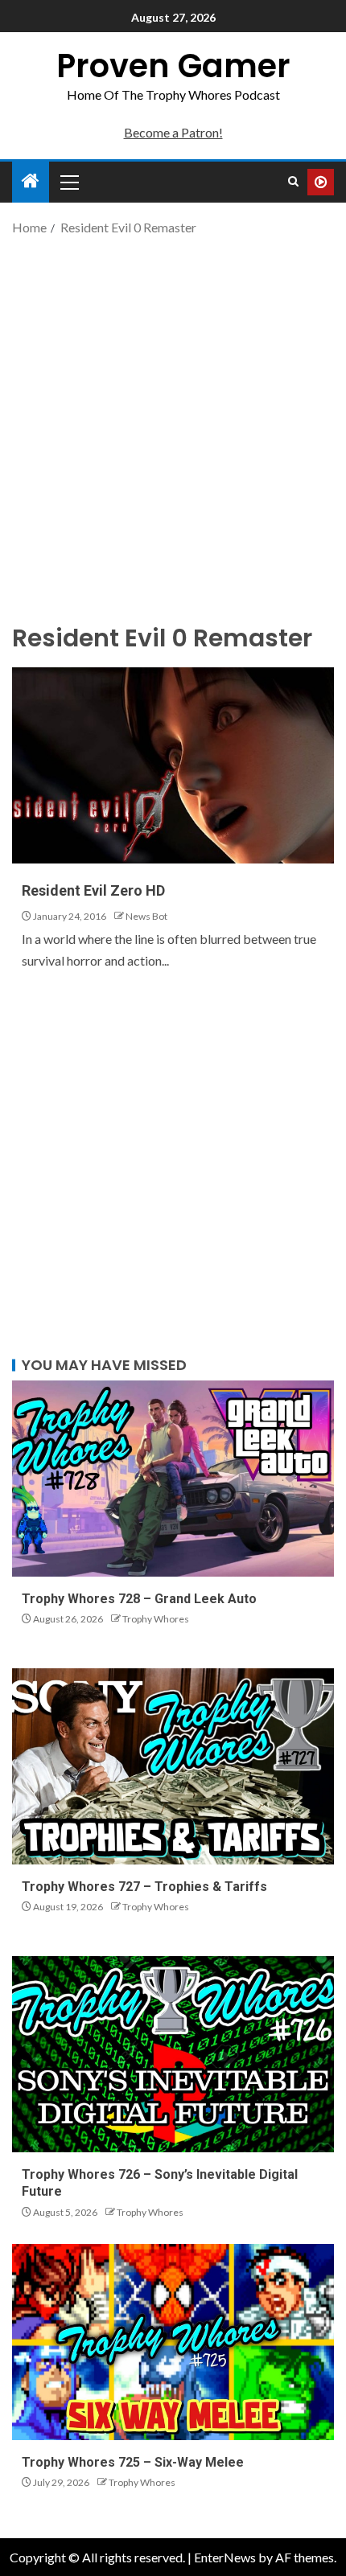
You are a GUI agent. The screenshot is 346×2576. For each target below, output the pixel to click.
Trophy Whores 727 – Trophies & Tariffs (144, 1887)
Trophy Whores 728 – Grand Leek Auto (139, 1599)
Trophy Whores (156, 1619)
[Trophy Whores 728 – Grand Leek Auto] (173, 1479)
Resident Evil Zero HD (93, 890)
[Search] (293, 182)
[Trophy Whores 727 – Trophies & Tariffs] (173, 1766)
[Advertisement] (173, 428)
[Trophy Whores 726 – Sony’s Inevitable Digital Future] (173, 2054)
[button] (68, 182)
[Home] (31, 181)
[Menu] (68, 182)
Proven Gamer (173, 66)
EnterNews (225, 2557)
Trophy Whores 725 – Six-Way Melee (133, 2462)
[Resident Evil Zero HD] (173, 765)
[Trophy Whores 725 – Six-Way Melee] (173, 2342)
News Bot (146, 916)
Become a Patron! (173, 132)
